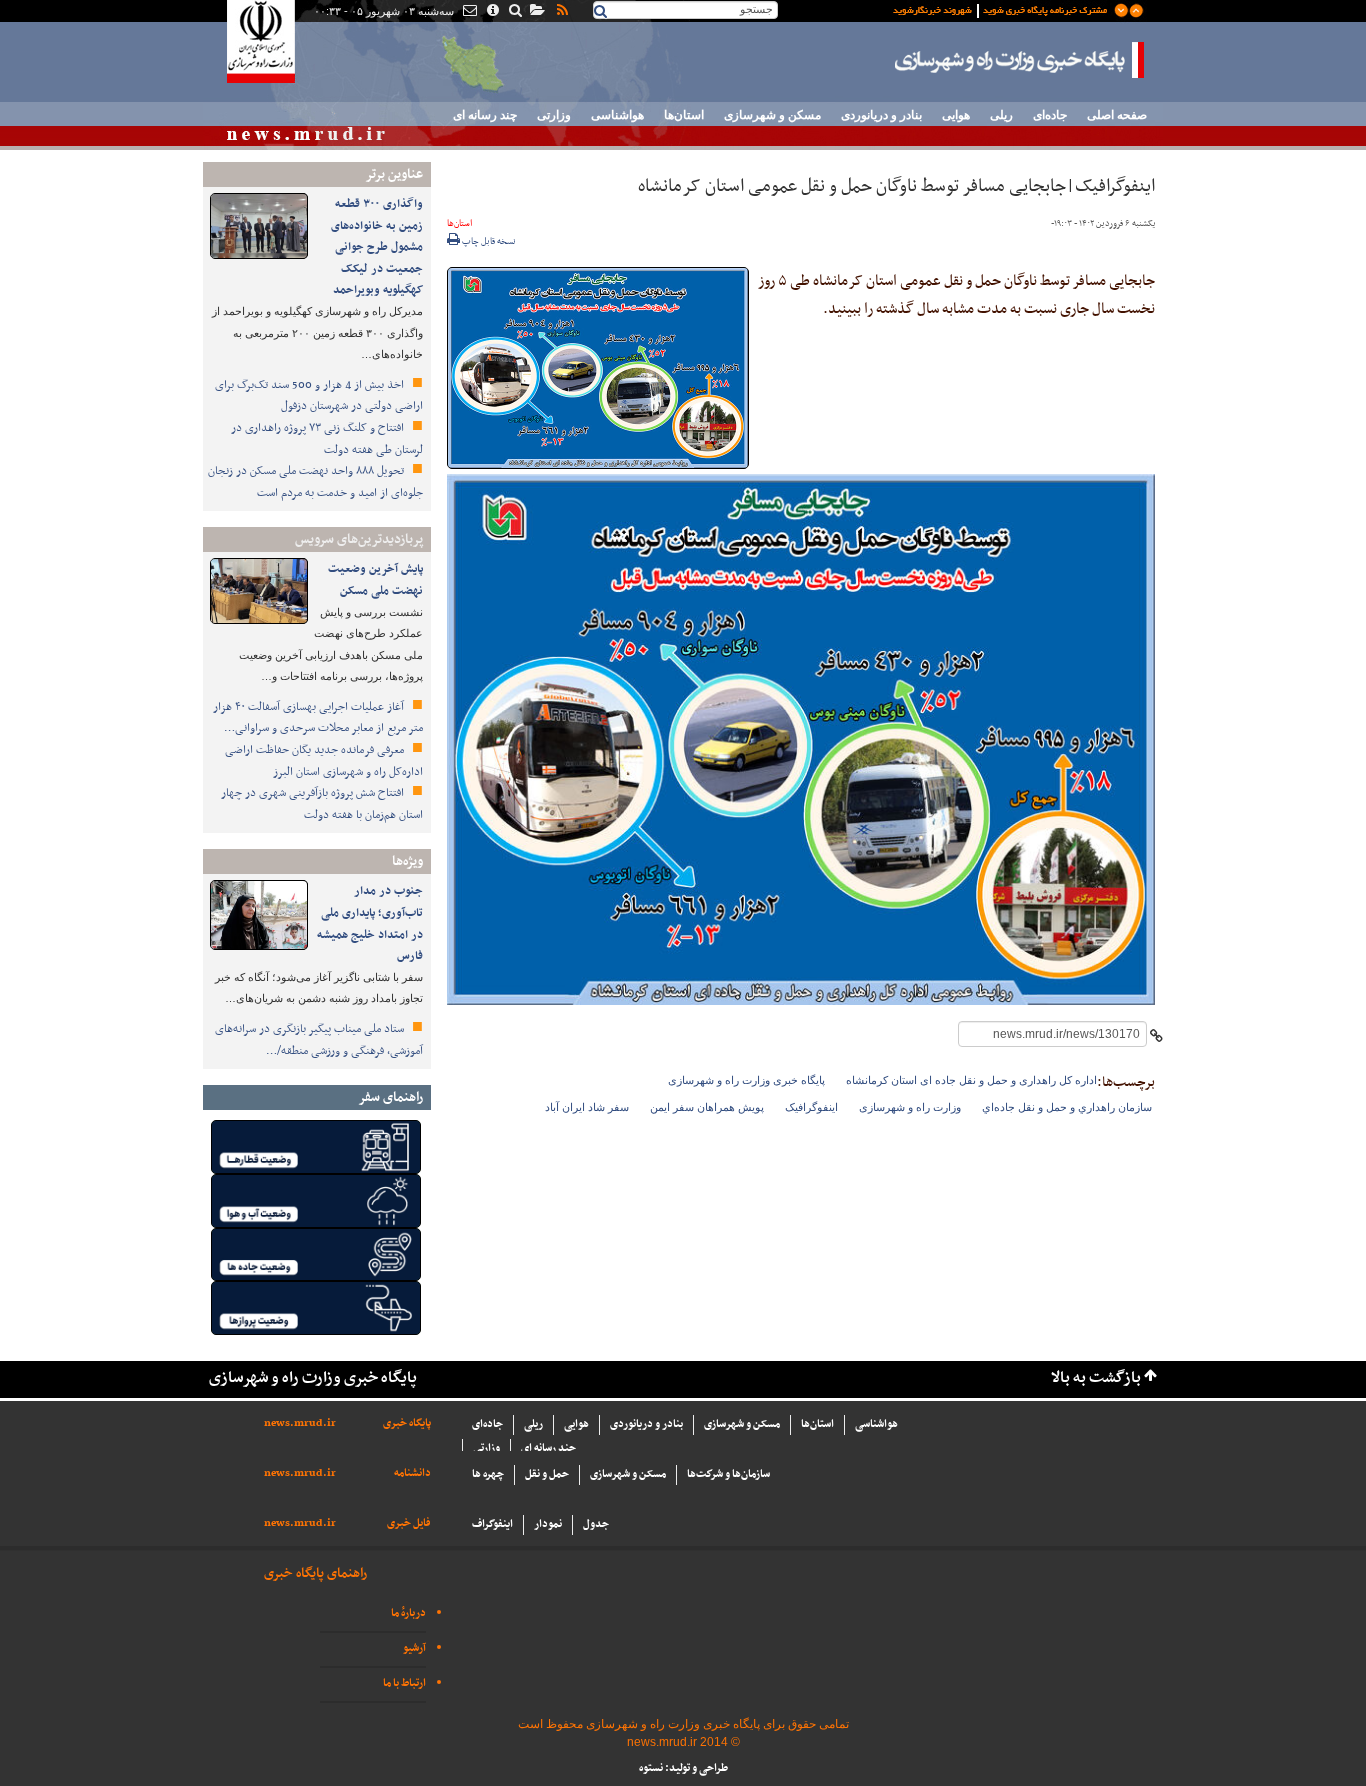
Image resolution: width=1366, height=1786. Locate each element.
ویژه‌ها (407, 861)
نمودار (548, 1524)
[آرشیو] (536, 12)
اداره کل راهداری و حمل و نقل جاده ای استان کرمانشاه (971, 1080)
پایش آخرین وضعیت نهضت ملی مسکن (375, 580)
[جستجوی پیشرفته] (514, 12)
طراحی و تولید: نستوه (683, 1768)
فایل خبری (409, 1523)
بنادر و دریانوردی (881, 115)
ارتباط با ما (404, 1683)
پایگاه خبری (407, 1423)
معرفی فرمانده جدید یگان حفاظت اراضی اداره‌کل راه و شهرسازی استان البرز (324, 761)
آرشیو (414, 1648)
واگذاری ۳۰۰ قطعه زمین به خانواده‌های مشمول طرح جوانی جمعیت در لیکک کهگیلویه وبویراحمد (377, 247)
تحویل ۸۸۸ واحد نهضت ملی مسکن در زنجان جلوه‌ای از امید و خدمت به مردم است (315, 482)
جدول (596, 1524)
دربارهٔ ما (408, 1613)
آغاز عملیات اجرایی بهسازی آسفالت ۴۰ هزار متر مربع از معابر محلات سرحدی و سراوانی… (318, 718)
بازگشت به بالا (1096, 1378)
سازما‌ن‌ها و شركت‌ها (728, 1474)
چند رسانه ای (485, 115)
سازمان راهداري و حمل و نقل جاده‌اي (1067, 1107)
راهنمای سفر (390, 1097)
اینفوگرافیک (811, 1107)
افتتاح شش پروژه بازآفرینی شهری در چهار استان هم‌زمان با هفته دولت (322, 804)
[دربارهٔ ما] (491, 12)
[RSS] (561, 12)
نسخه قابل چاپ (488, 242)
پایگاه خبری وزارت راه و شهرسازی (1020, 60)
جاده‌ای (1050, 115)
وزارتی (554, 115)
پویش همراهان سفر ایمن (707, 1107)
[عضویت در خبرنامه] (1003, 9)
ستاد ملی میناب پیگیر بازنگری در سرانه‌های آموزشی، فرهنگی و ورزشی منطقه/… (319, 1040)
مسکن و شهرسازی (772, 115)
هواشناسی (617, 115)
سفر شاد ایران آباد (587, 1107)
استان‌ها (684, 115)
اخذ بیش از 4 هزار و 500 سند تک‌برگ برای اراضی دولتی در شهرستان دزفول (319, 396)
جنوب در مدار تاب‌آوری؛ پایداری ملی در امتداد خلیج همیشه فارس (370, 923)
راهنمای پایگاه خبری (315, 1573)
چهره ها (488, 1474)
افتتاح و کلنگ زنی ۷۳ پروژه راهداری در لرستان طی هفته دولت (327, 439)
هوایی (956, 115)
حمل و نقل (547, 1474)
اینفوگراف (492, 1524)
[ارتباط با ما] (468, 12)
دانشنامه (412, 1473)
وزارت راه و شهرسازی (910, 1107)
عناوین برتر (394, 174)
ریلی (1001, 115)
